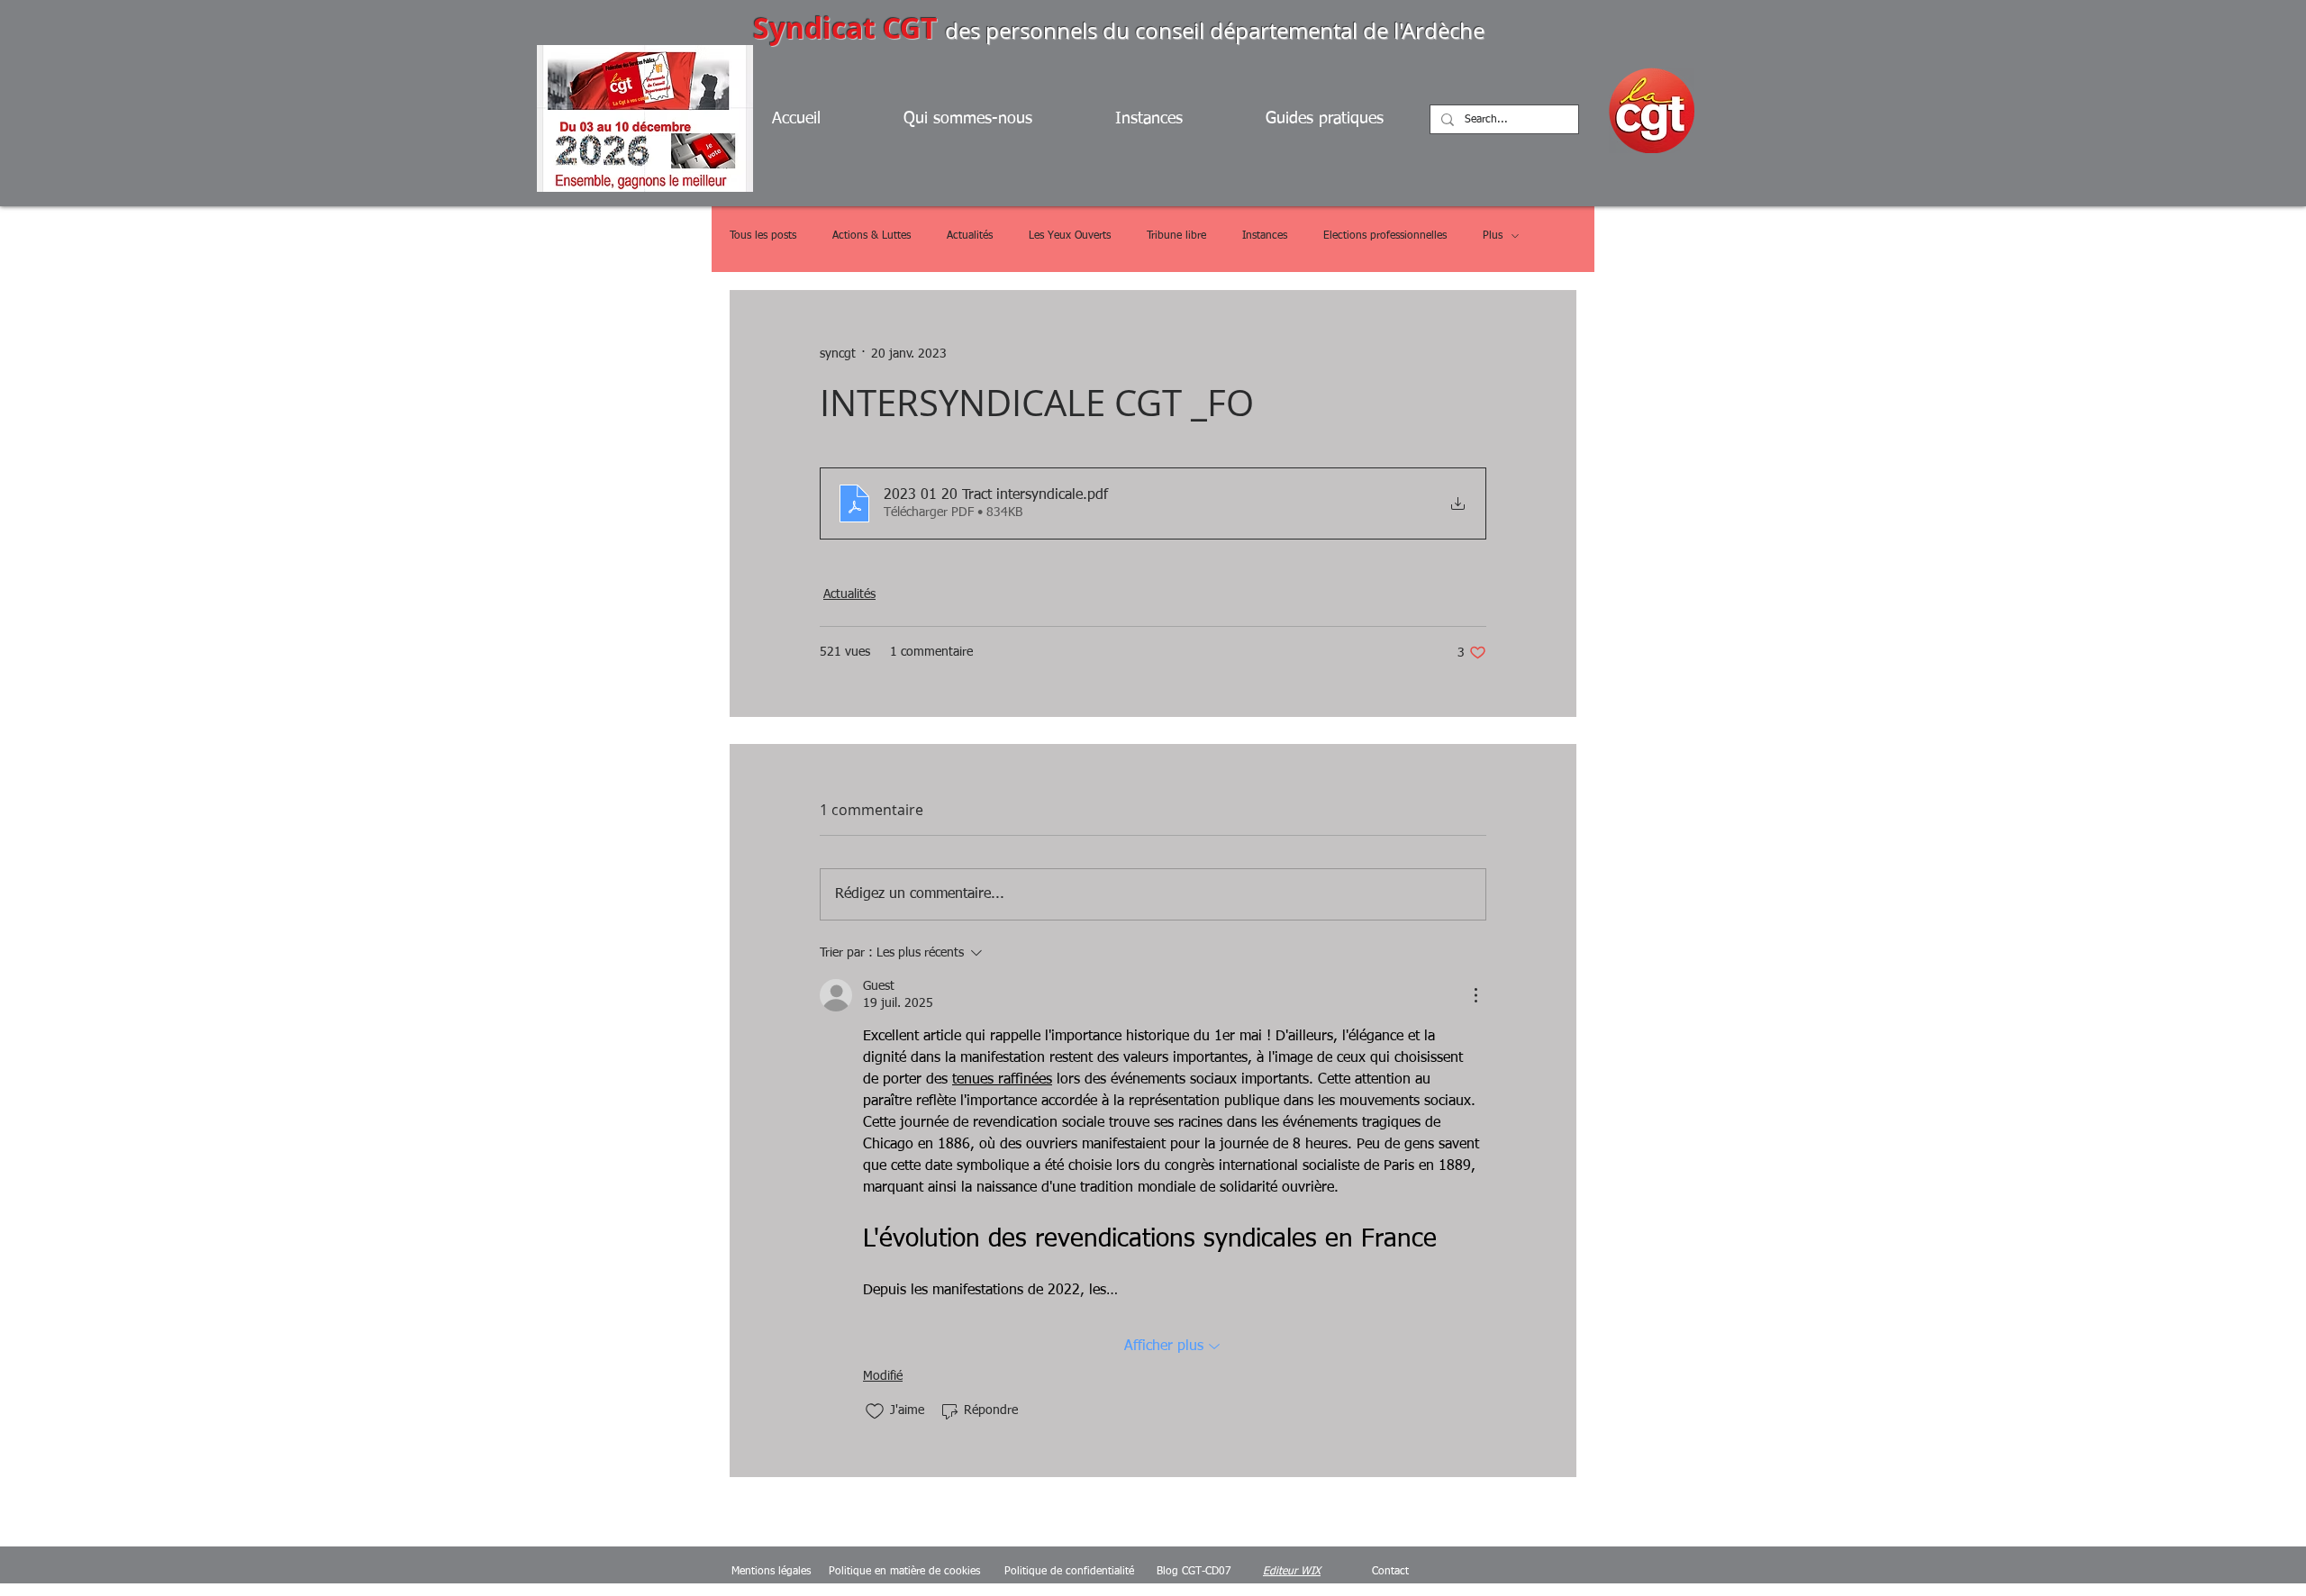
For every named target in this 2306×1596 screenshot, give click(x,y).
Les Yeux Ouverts (1070, 236)
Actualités (970, 236)
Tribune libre (1176, 236)
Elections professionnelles (1385, 236)
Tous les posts (763, 236)
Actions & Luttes (872, 236)
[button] (1347, 119)
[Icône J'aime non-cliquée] (875, 1411)
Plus (1493, 236)
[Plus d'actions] (1475, 995)
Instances (1265, 236)
